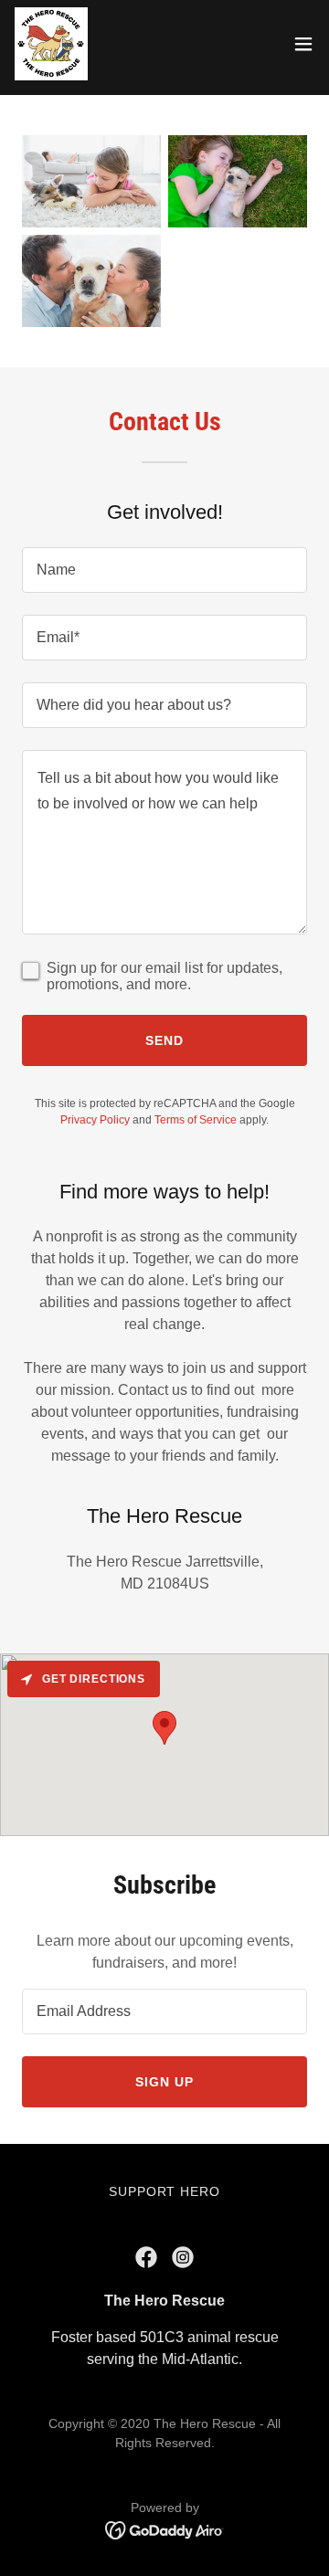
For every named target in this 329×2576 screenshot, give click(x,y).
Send (164, 1040)
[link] (51, 44)
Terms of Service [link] (196, 1120)
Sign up (164, 2082)
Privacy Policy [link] (95, 1120)
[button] (303, 44)
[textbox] (164, 570)
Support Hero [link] (165, 2191)
